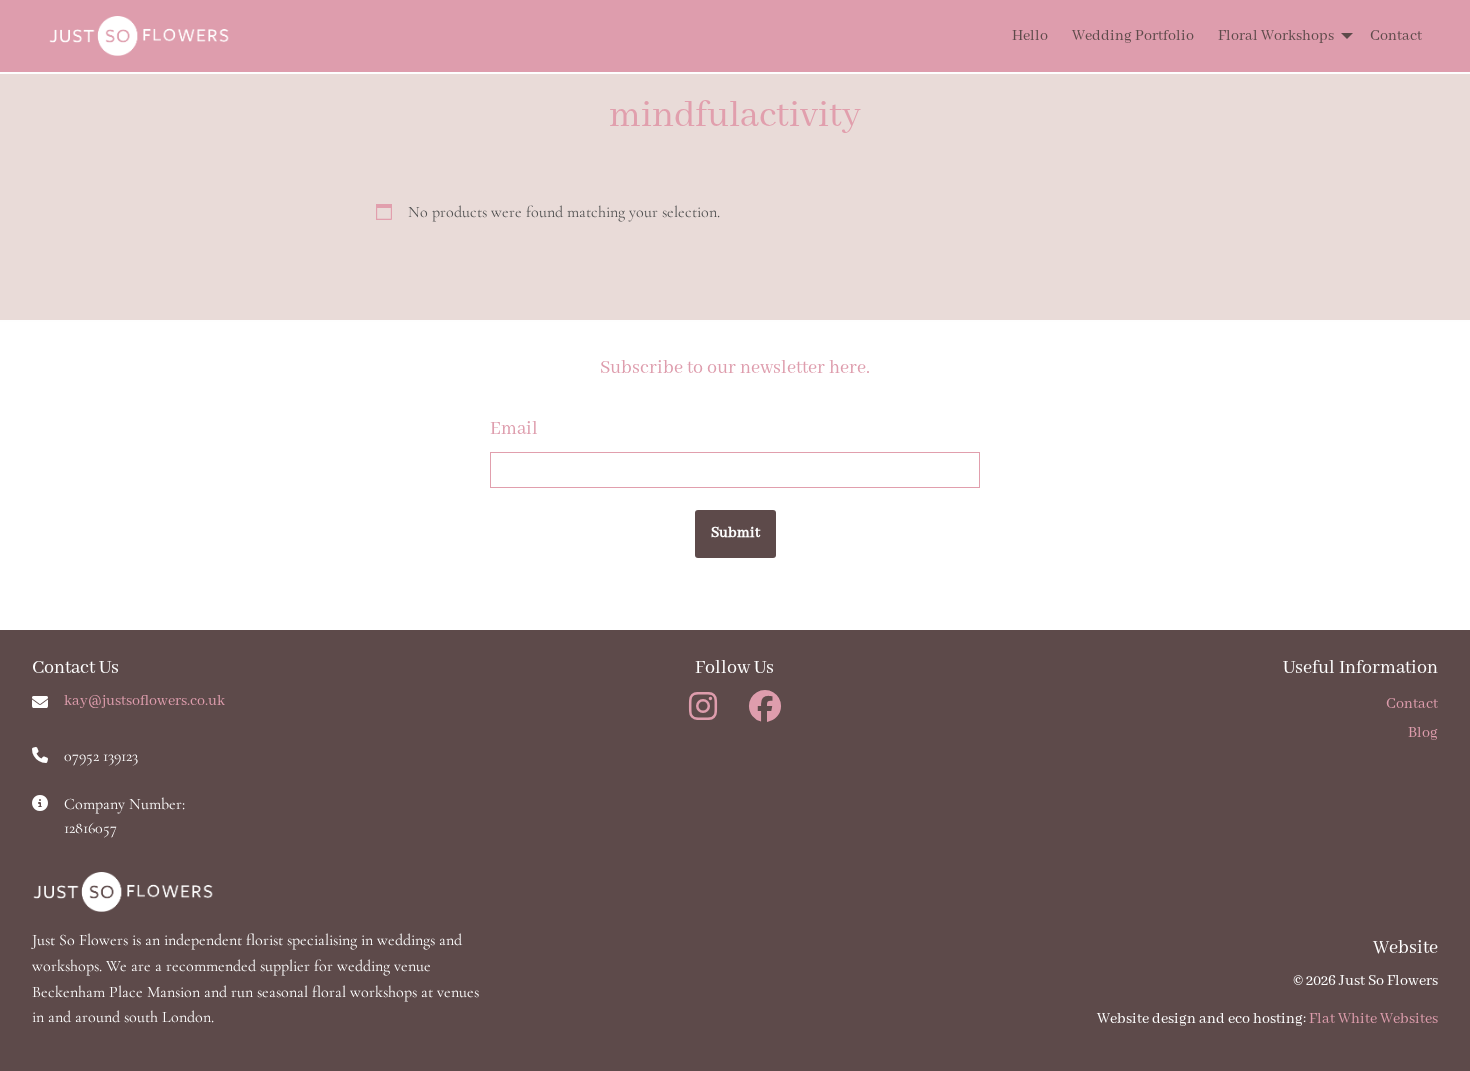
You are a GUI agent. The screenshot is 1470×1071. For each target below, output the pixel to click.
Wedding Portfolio (1133, 36)
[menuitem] (1018, 36)
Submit (735, 533)
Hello (1030, 36)
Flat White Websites (1373, 1019)
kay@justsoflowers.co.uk (144, 701)
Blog (1423, 733)
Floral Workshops (1276, 36)
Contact (1396, 36)
